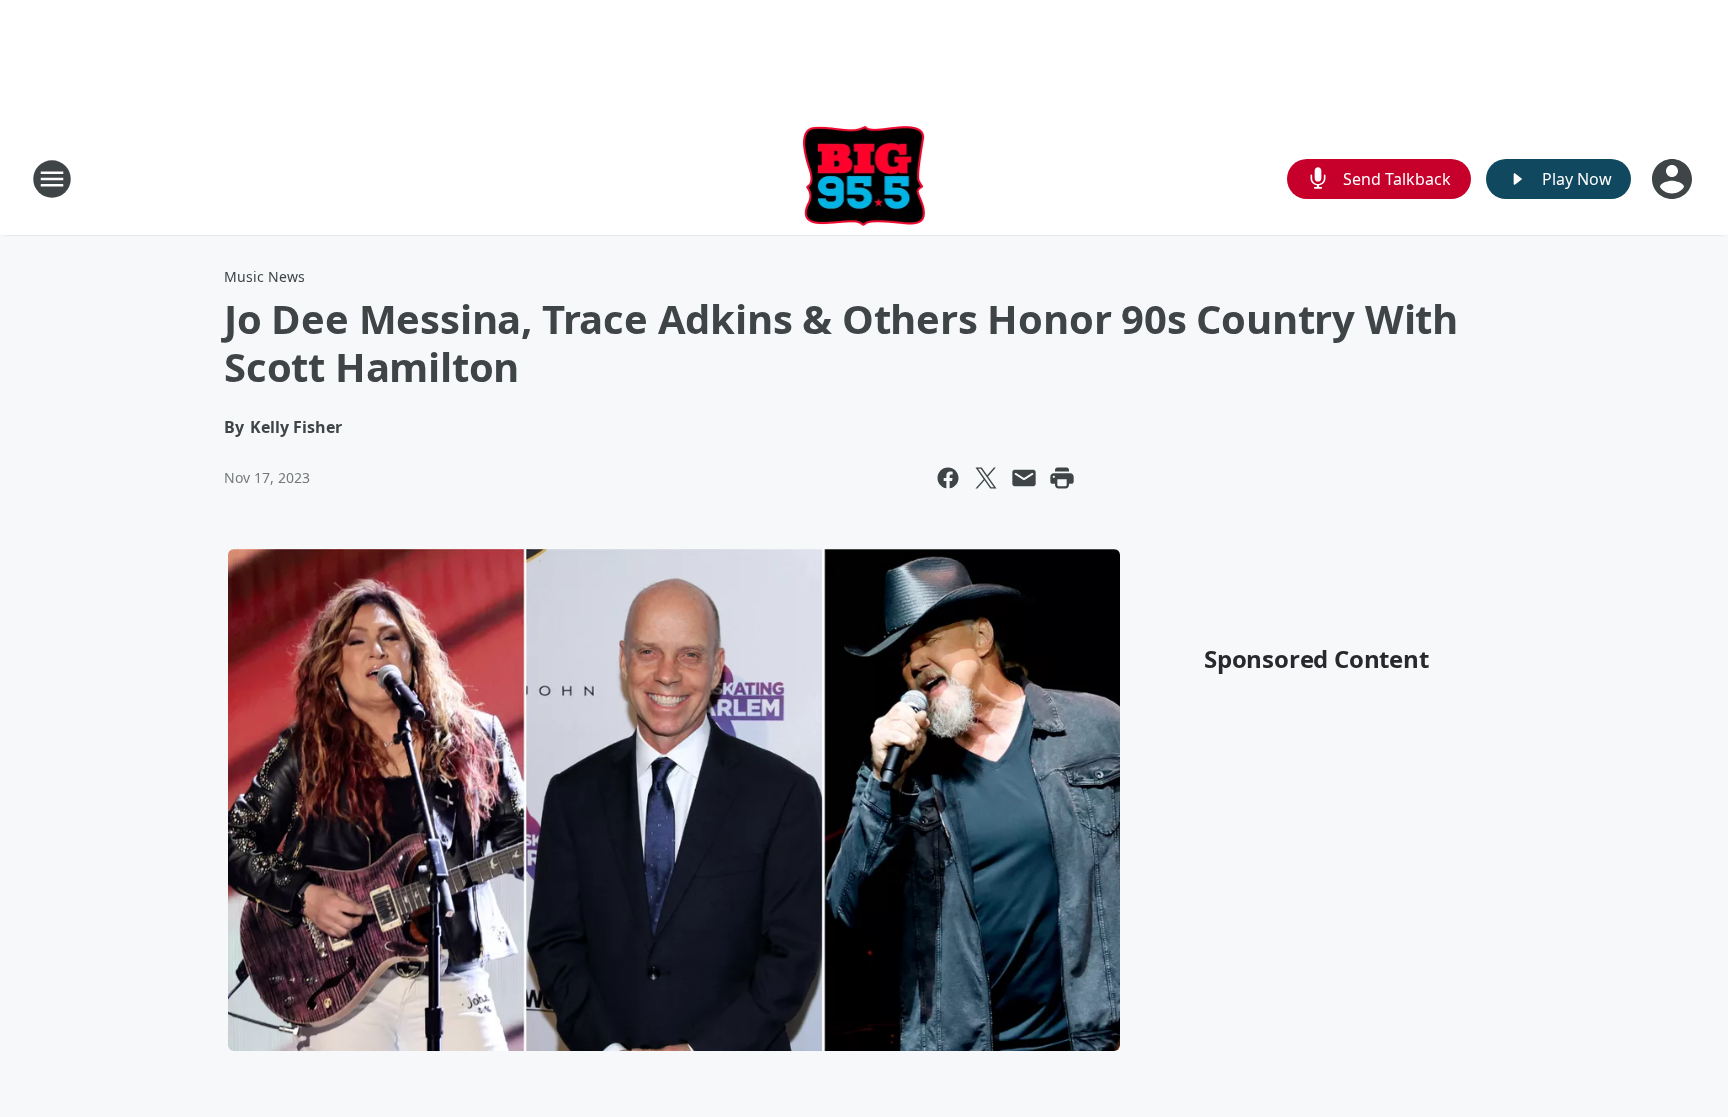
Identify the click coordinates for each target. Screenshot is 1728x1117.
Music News (264, 276)
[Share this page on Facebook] (948, 478)
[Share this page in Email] (1024, 478)
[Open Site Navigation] (52, 179)
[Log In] (1674, 179)
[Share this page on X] (986, 478)
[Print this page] (1062, 478)
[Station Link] (864, 178)
